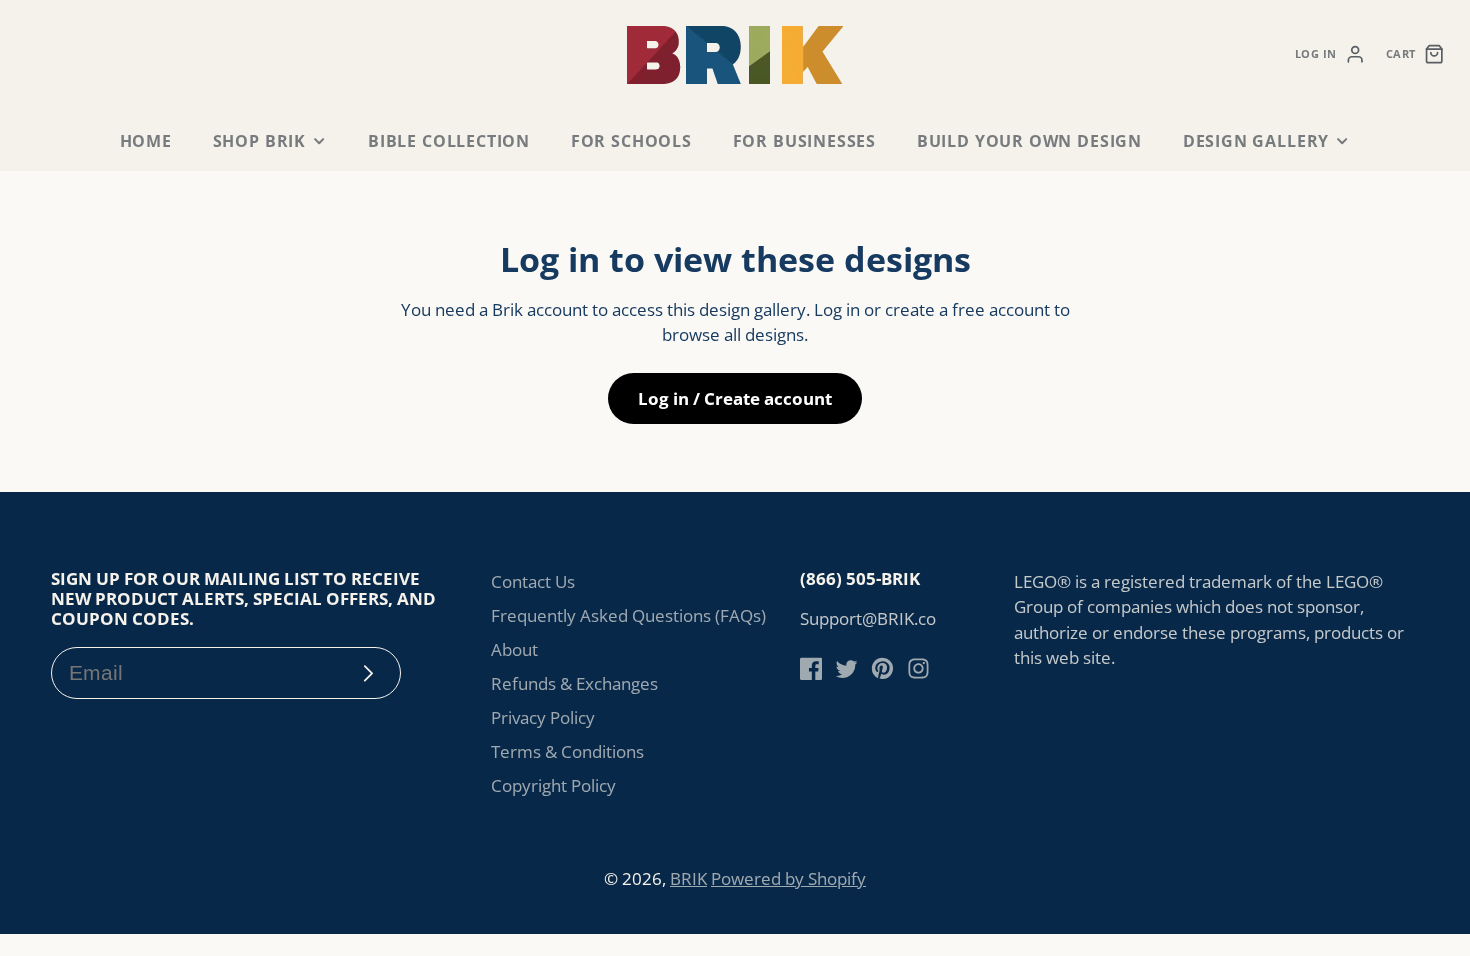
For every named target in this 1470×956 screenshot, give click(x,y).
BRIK (688, 878)
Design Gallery (1256, 141)
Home (146, 141)
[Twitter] (846, 668)
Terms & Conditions (567, 751)
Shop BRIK (259, 141)
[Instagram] (918, 668)
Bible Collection (449, 141)
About (514, 649)
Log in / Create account (735, 398)
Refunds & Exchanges (574, 683)
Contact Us (533, 581)
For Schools (631, 141)
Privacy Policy (543, 717)
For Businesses (804, 141)
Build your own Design (1029, 141)
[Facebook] (811, 668)
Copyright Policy (553, 785)
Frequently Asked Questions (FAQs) (628, 615)
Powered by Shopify (788, 878)
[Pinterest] (882, 668)
